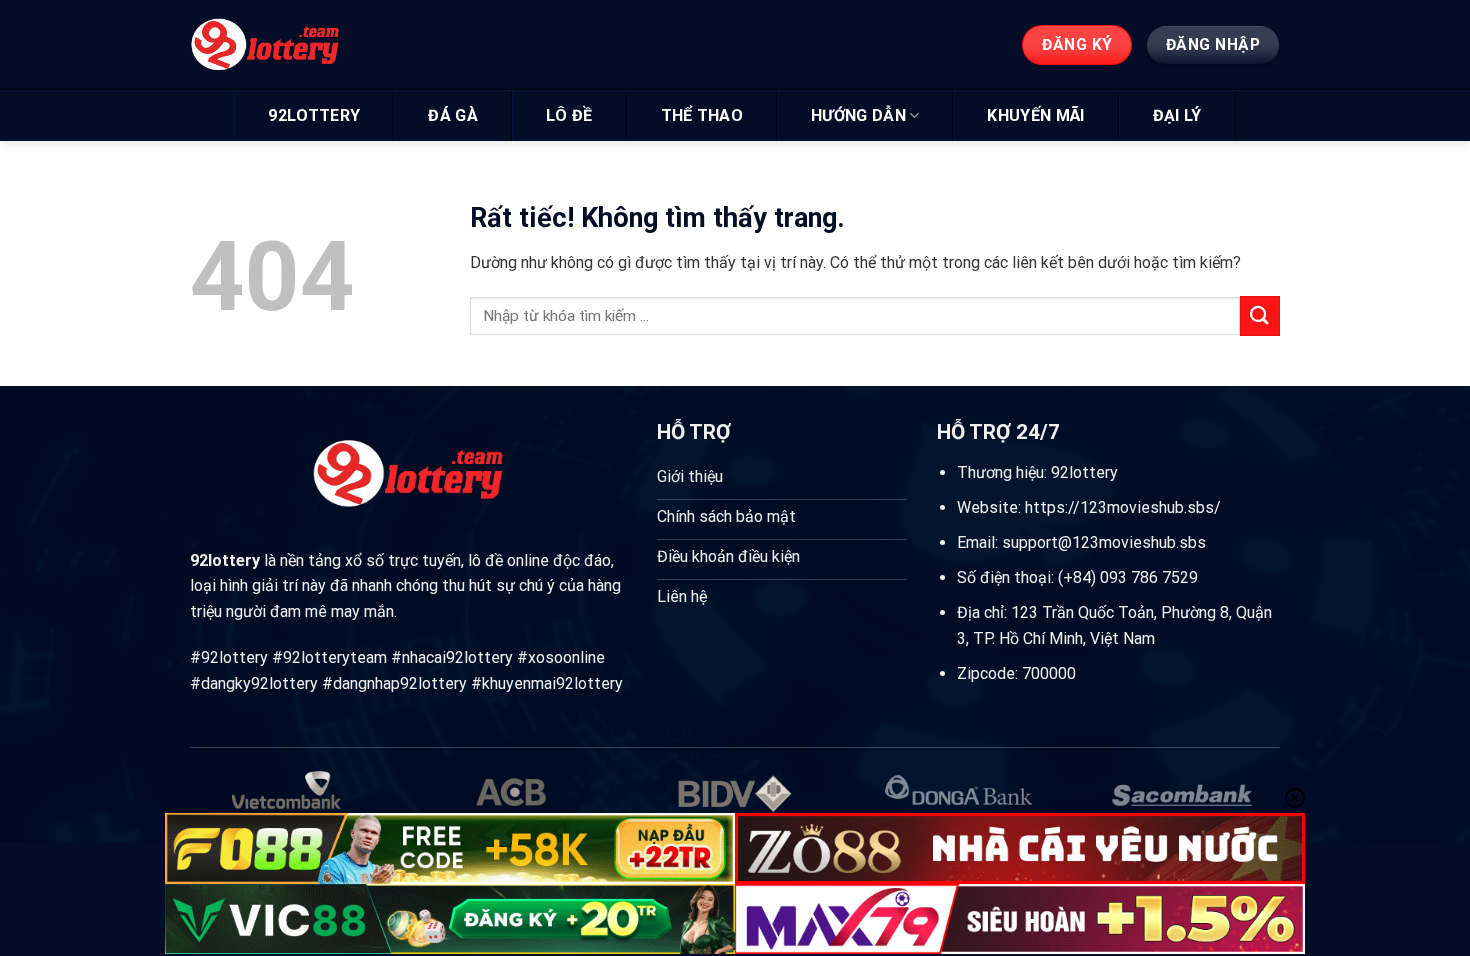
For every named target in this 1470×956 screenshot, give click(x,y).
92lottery (314, 115)
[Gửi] (1260, 315)
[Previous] (223, 805)
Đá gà (453, 115)
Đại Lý (1177, 115)
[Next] (1247, 805)
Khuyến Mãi (1035, 115)
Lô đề (569, 115)
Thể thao (702, 115)
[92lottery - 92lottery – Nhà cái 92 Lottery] (282, 45)
